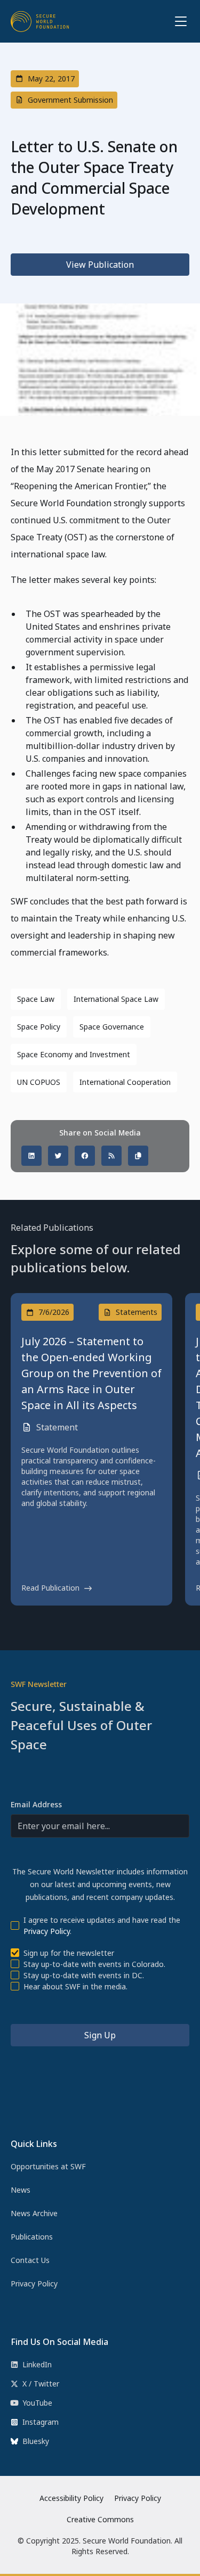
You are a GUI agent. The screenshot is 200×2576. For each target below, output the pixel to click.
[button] (179, 21)
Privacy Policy (47, 1931)
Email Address (36, 1804)
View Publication (100, 265)
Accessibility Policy (71, 2498)
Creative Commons (100, 2519)
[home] (40, 21)
